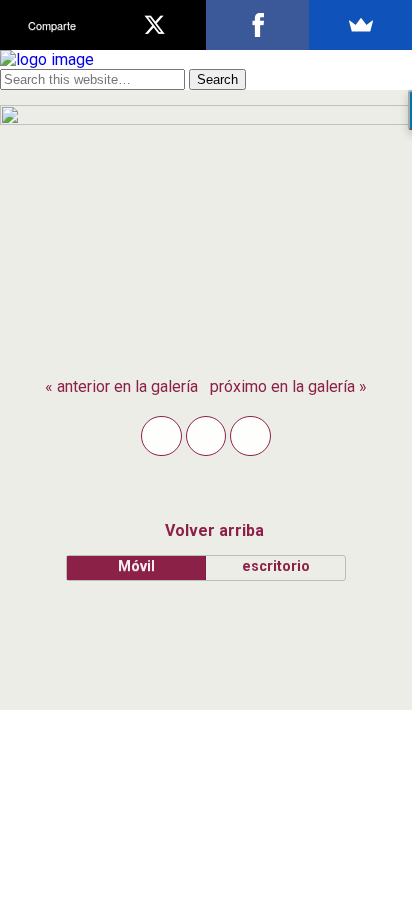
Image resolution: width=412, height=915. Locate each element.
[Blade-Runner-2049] (206, 119)
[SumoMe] (360, 25)
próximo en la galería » (288, 386)
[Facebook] (257, 25)
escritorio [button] (276, 566)
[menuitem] (121, 386)
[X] (154, 25)
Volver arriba (214, 530)
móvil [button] (136, 566)
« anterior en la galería (121, 386)
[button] (161, 436)
